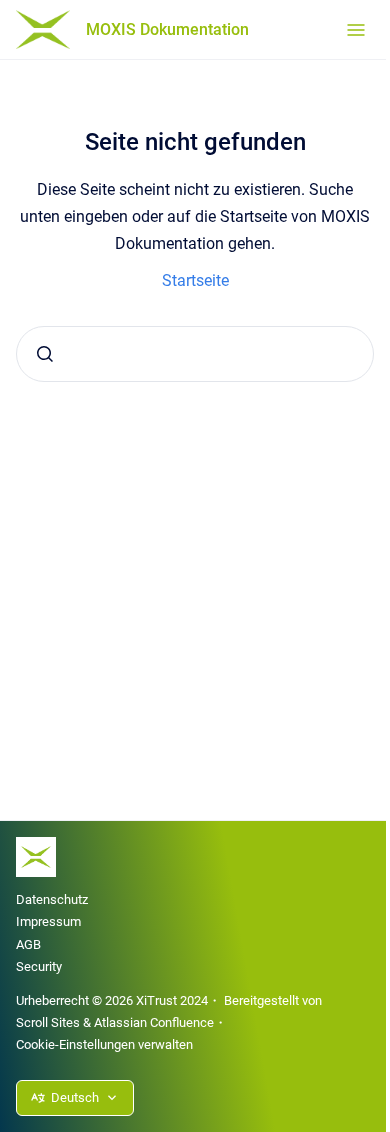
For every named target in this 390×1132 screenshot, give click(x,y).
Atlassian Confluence (154, 1022)
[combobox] (195, 354)
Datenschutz (52, 899)
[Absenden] (45, 354)
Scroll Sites (48, 1022)
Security (39, 966)
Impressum (48, 921)
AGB (28, 944)
